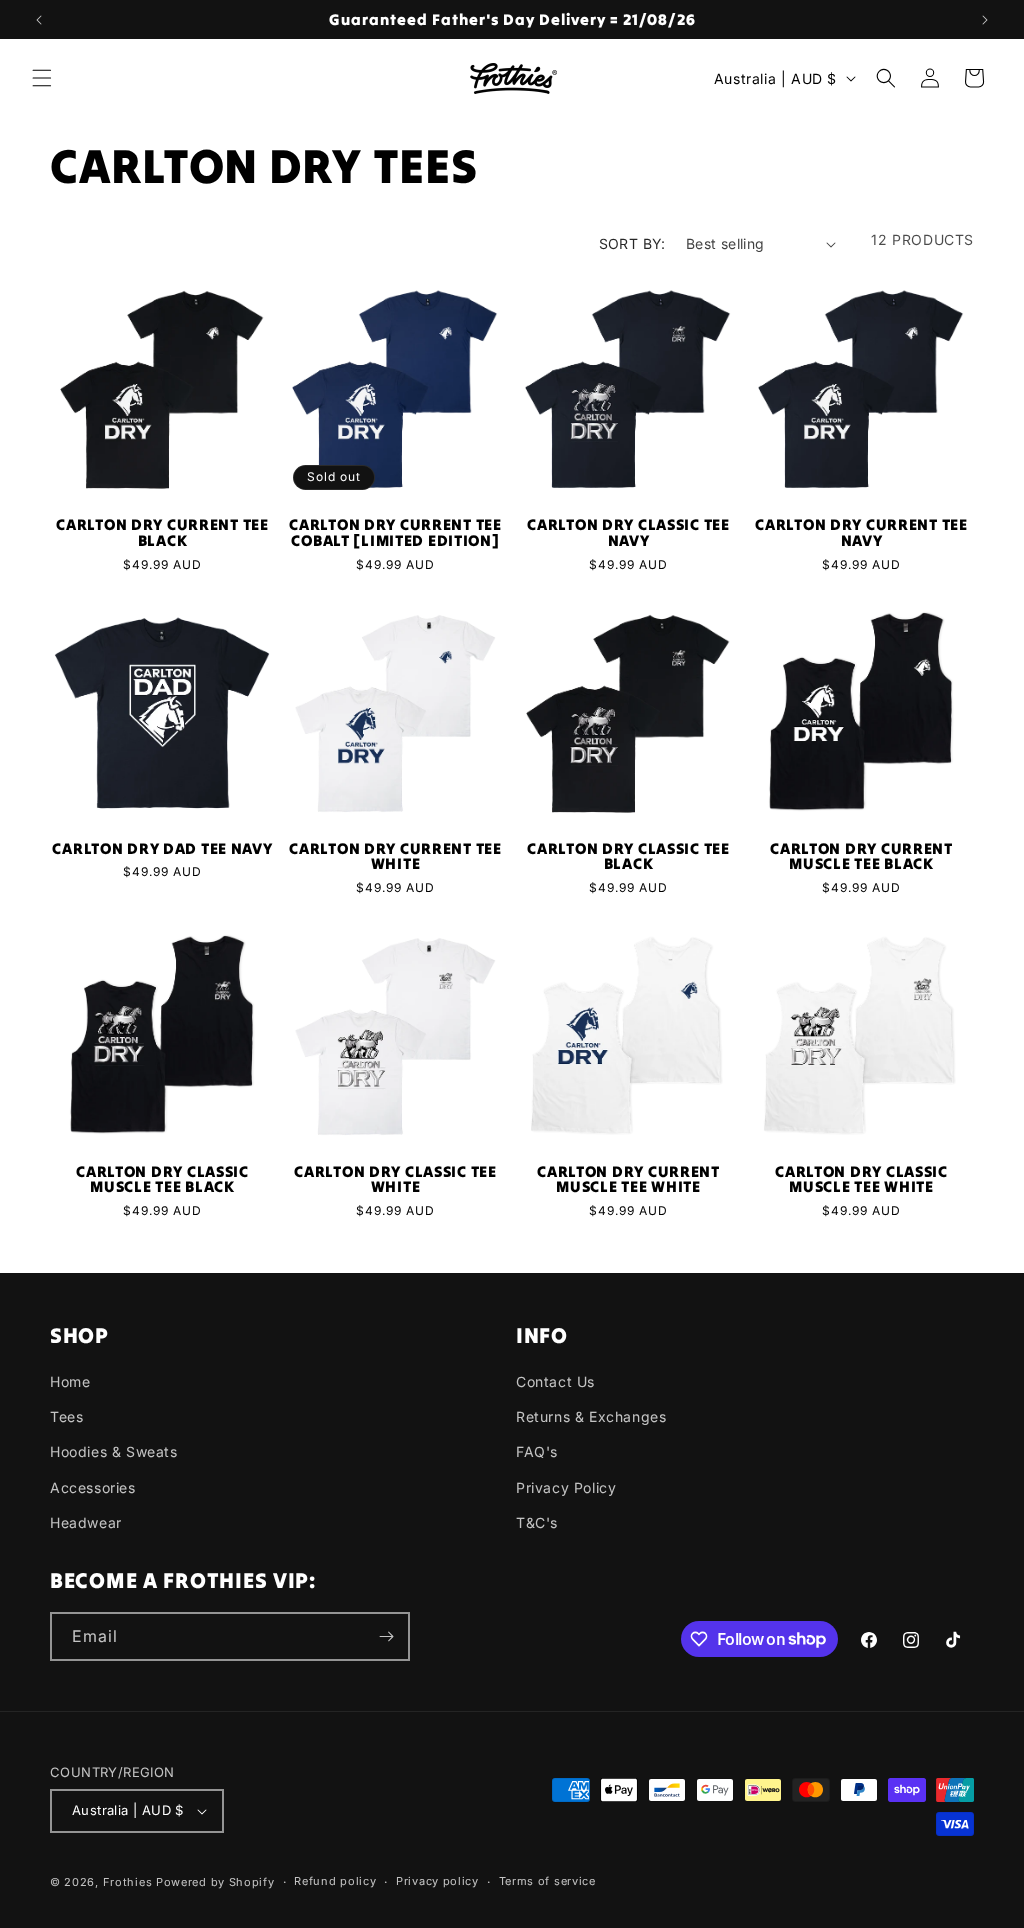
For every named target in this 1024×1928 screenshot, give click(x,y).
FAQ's (537, 1451)
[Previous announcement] (39, 20)
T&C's (537, 1522)
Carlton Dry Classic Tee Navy (628, 532)
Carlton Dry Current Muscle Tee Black (861, 856)
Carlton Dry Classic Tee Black (628, 856)
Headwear (86, 1522)
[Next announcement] (985, 20)
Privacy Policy (566, 1487)
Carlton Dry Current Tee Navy (861, 532)
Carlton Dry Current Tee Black (162, 532)
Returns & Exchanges (591, 1416)
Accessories (93, 1487)
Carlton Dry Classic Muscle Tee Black (162, 1179)
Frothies (128, 1882)
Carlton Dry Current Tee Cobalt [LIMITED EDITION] (395, 532)
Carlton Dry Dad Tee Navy (162, 849)
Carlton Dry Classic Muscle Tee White (861, 1179)
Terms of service (547, 1881)
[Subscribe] (386, 1636)
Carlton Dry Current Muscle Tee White (628, 1179)
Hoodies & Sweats (114, 1451)
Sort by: (632, 243)
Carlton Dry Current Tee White (395, 856)
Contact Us (555, 1381)
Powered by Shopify (215, 1882)
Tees (66, 1416)
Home (70, 1381)
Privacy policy (437, 1881)
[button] (42, 78)
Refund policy (335, 1881)
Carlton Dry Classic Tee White (395, 1179)
